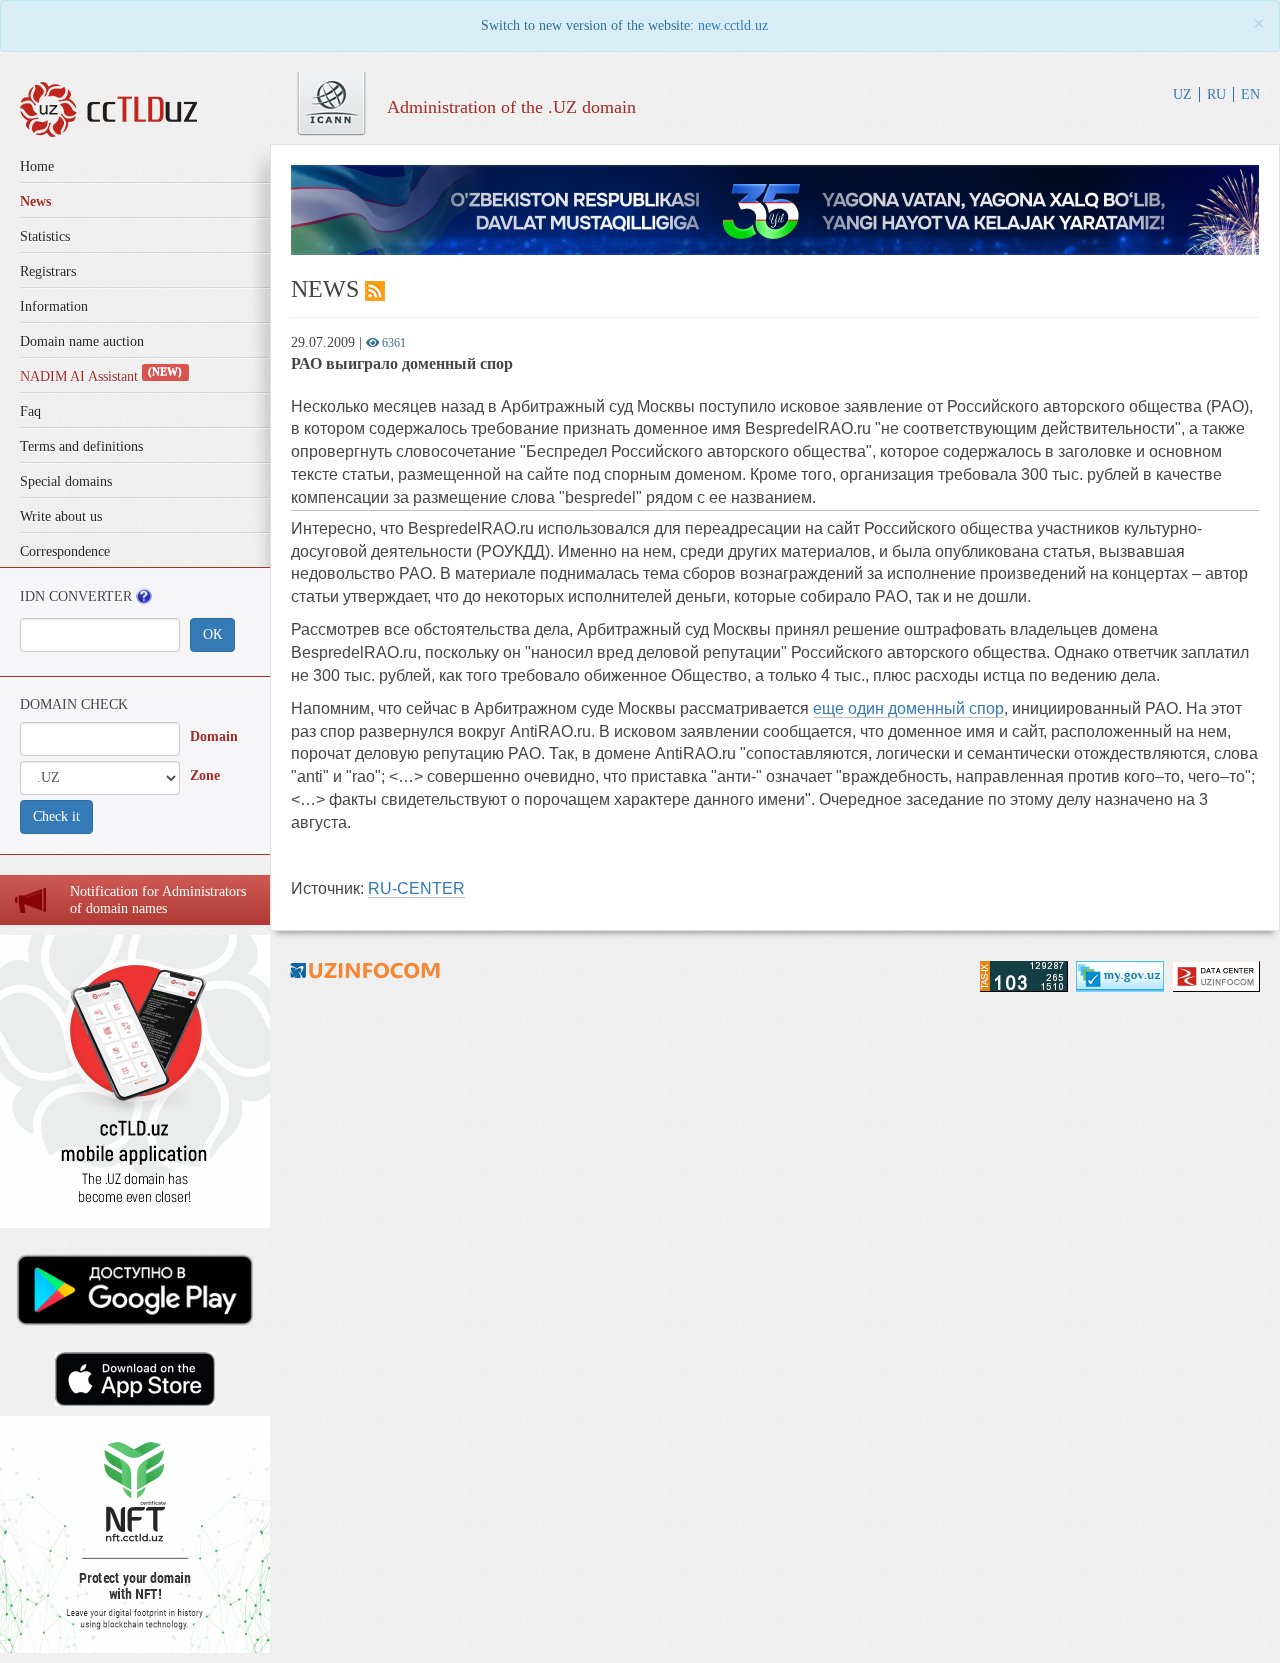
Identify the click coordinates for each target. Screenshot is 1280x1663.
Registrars (48, 271)
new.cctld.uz (733, 25)
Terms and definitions (81, 446)
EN (1250, 94)
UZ (1182, 94)
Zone (205, 775)
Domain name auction (82, 341)
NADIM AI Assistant (101, 376)
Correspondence (65, 551)
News (35, 201)
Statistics (45, 236)
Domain (214, 736)
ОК (212, 634)
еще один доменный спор (908, 708)
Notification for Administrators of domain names (158, 900)
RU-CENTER (416, 888)
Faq (30, 411)
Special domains (66, 481)
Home (37, 166)
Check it (56, 816)
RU (1216, 94)
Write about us (61, 516)
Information (54, 306)
